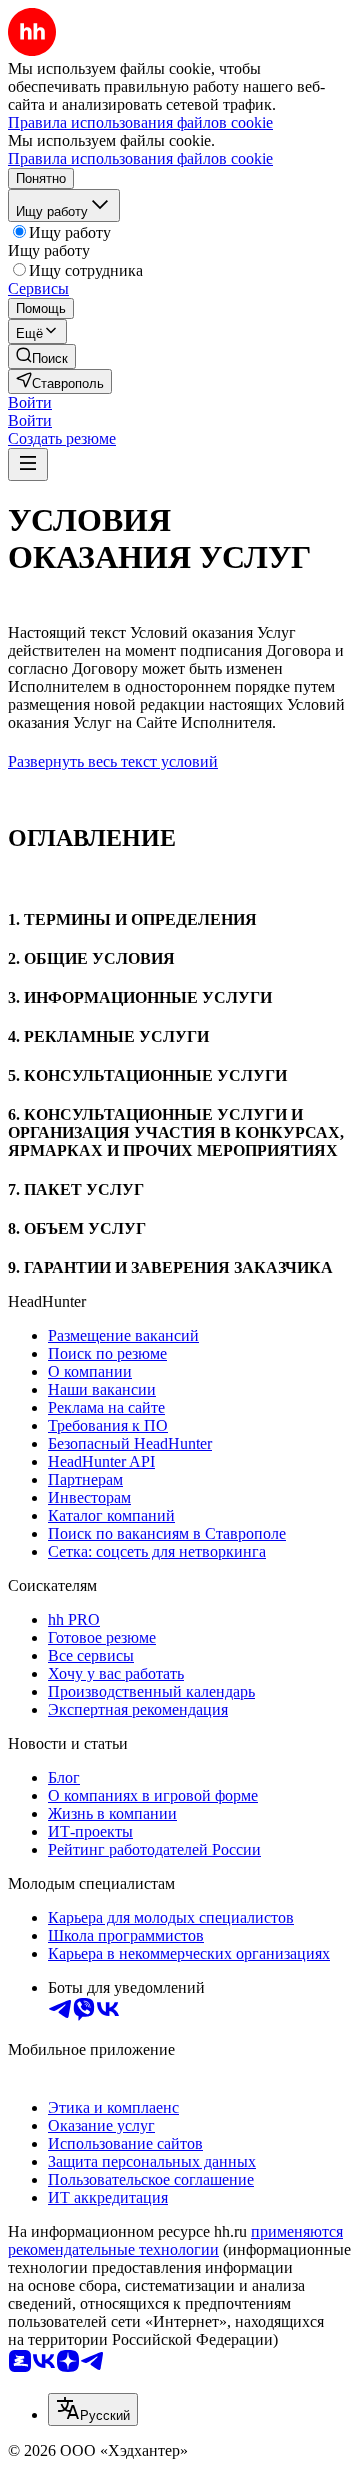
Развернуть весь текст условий (113, 761)
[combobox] (93, 2409)
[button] (30, 402)
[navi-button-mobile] (28, 464)
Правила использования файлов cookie (140, 158)
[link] (42, 356)
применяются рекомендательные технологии (175, 2240)
